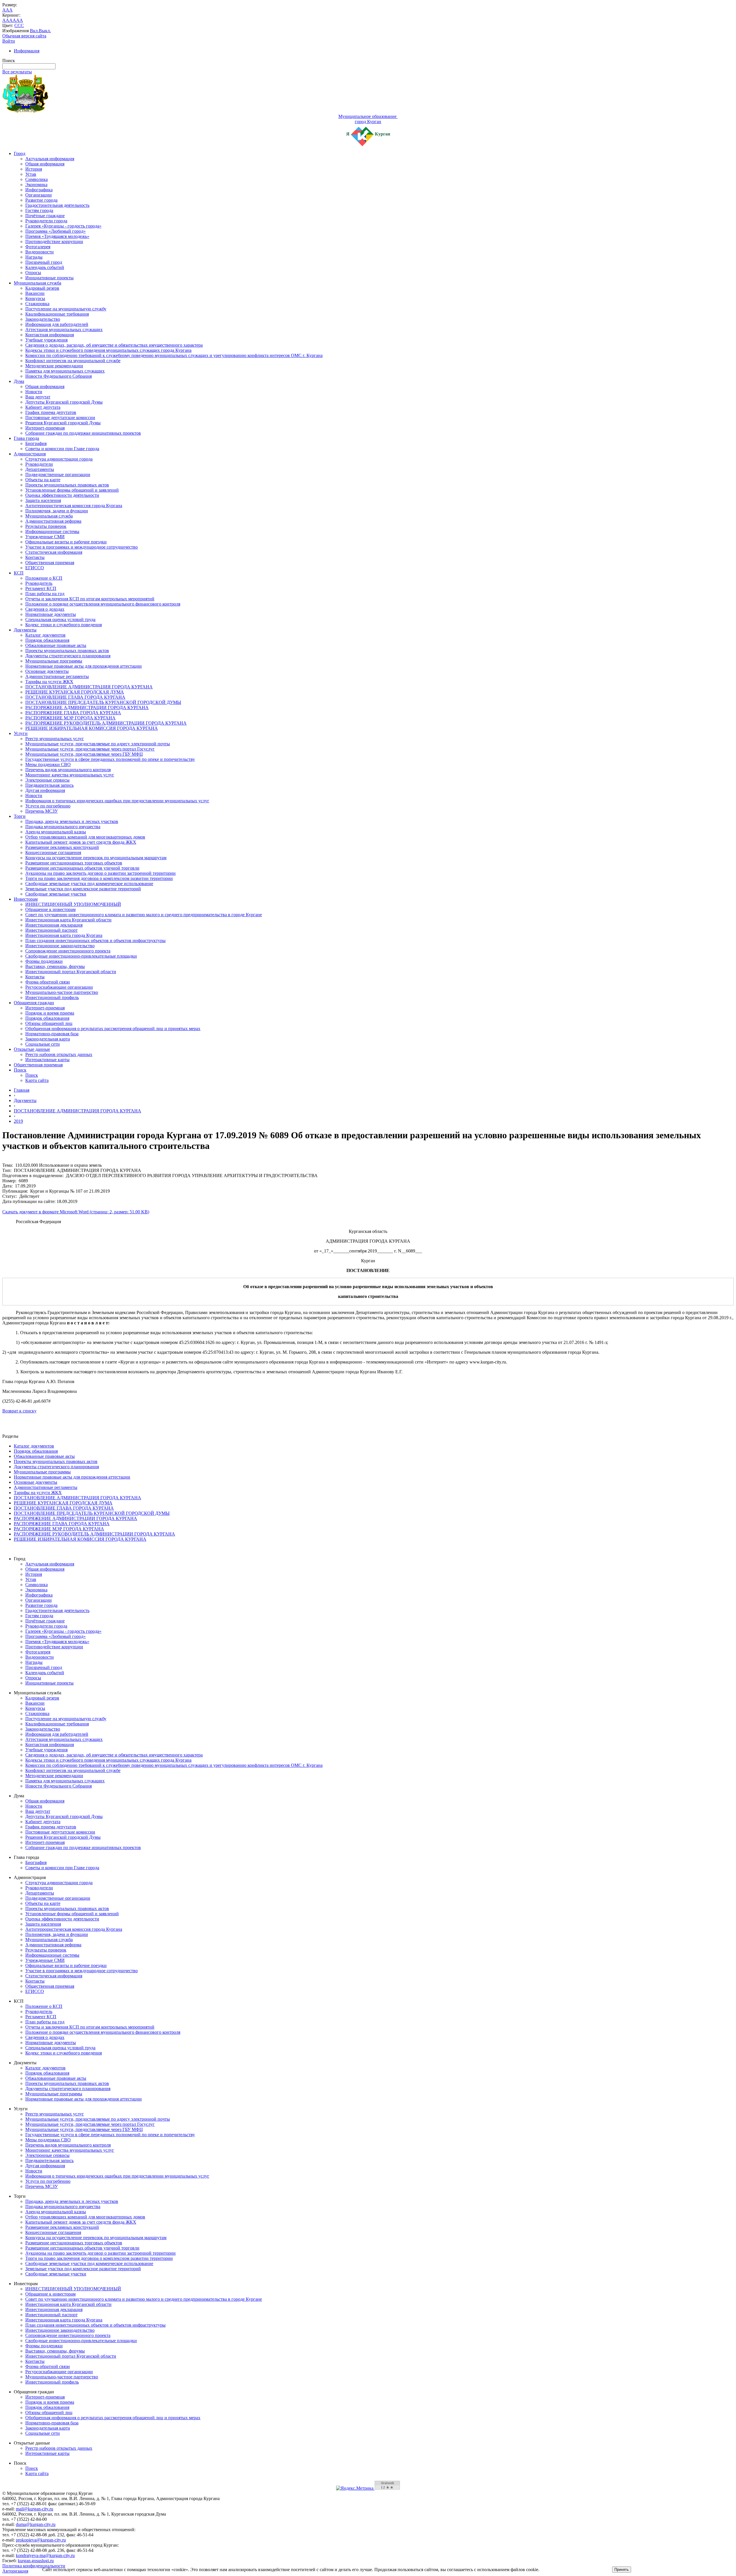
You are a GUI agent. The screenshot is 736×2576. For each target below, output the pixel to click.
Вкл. (34, 31)
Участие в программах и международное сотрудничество (82, 547)
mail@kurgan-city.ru (34, 2509)
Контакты (35, 557)
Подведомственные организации (58, 474)
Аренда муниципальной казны (56, 832)
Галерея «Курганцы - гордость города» (63, 226)
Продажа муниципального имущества (63, 827)
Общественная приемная (50, 563)
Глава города (26, 438)
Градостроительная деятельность (57, 205)
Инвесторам (26, 899)
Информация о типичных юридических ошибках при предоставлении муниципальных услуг (117, 801)
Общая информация (45, 164)
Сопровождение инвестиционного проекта (68, 951)
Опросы (33, 273)
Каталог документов (45, 635)
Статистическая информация (54, 552)
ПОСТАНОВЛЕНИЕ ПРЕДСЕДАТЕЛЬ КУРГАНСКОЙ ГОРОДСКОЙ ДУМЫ (103, 702)
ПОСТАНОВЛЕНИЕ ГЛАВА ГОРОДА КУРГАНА (75, 697)
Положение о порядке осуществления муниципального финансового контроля (103, 604)
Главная (22, 1090)
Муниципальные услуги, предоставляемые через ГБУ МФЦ (84, 754)
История (34, 169)
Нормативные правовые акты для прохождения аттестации (84, 666)
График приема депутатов (51, 412)
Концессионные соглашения (53, 852)
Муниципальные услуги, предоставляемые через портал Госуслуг (90, 749)
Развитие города (41, 200)
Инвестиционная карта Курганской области (68, 920)
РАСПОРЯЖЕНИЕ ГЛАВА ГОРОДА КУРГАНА (73, 713)
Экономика (36, 185)
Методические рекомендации (54, 366)
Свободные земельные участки (56, 894)
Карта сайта (37, 1080)
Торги (20, 816)
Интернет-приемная (45, 428)
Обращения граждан (34, 1003)
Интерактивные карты (47, 1060)
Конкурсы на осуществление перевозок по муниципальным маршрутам (96, 858)
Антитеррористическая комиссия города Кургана (74, 506)
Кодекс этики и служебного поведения (64, 625)
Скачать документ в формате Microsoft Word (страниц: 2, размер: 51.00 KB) (76, 1212)
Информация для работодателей (57, 324)
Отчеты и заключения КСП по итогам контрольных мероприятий (90, 599)
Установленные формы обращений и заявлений (72, 490)
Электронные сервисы (47, 780)
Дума (19, 381)
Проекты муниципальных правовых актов (67, 485)
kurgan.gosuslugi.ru (36, 2561)
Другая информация (45, 790)
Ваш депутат (38, 397)
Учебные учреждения (46, 340)
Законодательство (43, 319)
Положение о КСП (44, 578)
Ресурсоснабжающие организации (59, 987)
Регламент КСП (41, 588)
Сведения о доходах (45, 609)
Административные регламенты (57, 676)
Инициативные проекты (49, 278)
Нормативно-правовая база (52, 1034)
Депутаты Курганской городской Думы (64, 402)
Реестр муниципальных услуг (55, 739)
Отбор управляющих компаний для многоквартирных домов (85, 837)
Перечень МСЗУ (42, 811)
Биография (36, 443)
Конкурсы (35, 298)
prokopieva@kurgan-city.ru (41, 2540)
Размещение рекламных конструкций (62, 847)
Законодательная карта (48, 1039)
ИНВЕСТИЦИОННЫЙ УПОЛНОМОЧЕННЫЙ (73, 904)
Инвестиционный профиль (52, 997)
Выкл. (45, 31)
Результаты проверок (46, 526)
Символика (37, 179)
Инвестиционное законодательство (60, 946)
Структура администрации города (59, 459)
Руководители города (46, 221)
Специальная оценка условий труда (60, 619)
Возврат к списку (19, 1411)
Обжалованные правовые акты (56, 645)
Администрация (30, 454)
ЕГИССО (35, 568)
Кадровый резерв (42, 288)
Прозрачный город (44, 262)
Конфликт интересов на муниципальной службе (73, 361)
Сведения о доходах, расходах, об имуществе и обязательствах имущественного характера (114, 345)
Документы (25, 630)
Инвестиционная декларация (54, 925)
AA (6, 20)
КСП (19, 573)
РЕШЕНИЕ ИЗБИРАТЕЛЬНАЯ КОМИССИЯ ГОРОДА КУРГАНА (92, 728)
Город (20, 153)
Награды (34, 257)
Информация (27, 51)
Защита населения (43, 500)
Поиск (20, 1070)
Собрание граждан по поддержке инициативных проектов (83, 433)
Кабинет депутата (43, 407)
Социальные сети (43, 1044)
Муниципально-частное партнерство (62, 992)
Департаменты (40, 469)
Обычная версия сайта (24, 36)
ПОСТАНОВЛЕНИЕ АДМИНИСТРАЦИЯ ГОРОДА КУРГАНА (89, 687)
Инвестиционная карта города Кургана (64, 935)
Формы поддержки (44, 961)
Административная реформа (53, 521)
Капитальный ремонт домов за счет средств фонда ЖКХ (81, 842)
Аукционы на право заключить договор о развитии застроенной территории (100, 873)
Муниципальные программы (54, 661)
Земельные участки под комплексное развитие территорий (83, 889)
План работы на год (45, 594)
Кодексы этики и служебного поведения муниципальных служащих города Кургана (108, 350)
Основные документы (47, 671)
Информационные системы (52, 531)
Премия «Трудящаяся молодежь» (57, 236)
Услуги (21, 733)
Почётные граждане (45, 216)
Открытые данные (32, 1049)
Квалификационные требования (57, 314)
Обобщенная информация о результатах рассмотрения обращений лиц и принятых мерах (113, 1029)
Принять (622, 2570)
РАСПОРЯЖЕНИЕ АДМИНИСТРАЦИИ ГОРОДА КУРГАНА (87, 708)
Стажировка (37, 304)
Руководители (39, 464)
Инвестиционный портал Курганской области (71, 972)
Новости (34, 392)
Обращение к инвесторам (50, 909)
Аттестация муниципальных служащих (64, 330)
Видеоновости (40, 252)
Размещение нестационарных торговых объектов (74, 863)
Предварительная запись (49, 785)
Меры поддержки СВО (48, 764)
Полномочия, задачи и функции (57, 511)
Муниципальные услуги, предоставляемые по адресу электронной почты (98, 744)
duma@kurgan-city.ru (36, 2524)
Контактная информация (50, 335)
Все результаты (17, 72)
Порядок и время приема (50, 1013)
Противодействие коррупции (54, 241)
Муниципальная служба (38, 283)
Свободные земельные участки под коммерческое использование (89, 884)
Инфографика (39, 190)
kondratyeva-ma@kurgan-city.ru (45, 2555)
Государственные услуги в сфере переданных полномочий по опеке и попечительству (110, 759)
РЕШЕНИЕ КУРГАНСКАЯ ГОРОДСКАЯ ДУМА (75, 692)
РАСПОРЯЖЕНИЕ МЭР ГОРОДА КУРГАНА (70, 718)
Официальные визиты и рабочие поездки (66, 542)
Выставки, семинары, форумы (55, 966)
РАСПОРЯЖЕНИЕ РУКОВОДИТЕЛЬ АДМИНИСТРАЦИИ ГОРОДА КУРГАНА (106, 723)
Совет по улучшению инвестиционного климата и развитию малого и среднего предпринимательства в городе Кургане (144, 915)
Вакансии (35, 293)
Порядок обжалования (47, 640)
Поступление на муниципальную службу (66, 309)
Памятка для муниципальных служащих (65, 371)
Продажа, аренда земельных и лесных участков (72, 821)
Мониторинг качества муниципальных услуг (70, 775)
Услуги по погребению (48, 806)
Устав (31, 174)
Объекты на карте (43, 480)
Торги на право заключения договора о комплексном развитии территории (99, 878)
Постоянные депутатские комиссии (60, 418)
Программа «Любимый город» (55, 231)
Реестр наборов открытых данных (59, 1054)
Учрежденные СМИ (45, 537)
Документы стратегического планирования (68, 656)
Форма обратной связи (48, 982)
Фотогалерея (38, 247)
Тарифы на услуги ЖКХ (49, 682)
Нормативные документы (51, 614)
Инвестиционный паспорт (51, 930)
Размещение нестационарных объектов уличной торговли (82, 868)
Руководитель (39, 583)
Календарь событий (45, 267)
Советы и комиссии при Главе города (62, 449)
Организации (39, 195)
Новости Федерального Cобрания (59, 376)
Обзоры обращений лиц (49, 1023)
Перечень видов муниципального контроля (68, 770)
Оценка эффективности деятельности (62, 495)
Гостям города (39, 210)
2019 (18, 1121)
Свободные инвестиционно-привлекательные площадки (81, 956)
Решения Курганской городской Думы (63, 423)
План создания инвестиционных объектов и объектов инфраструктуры (95, 941)
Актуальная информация (50, 159)
